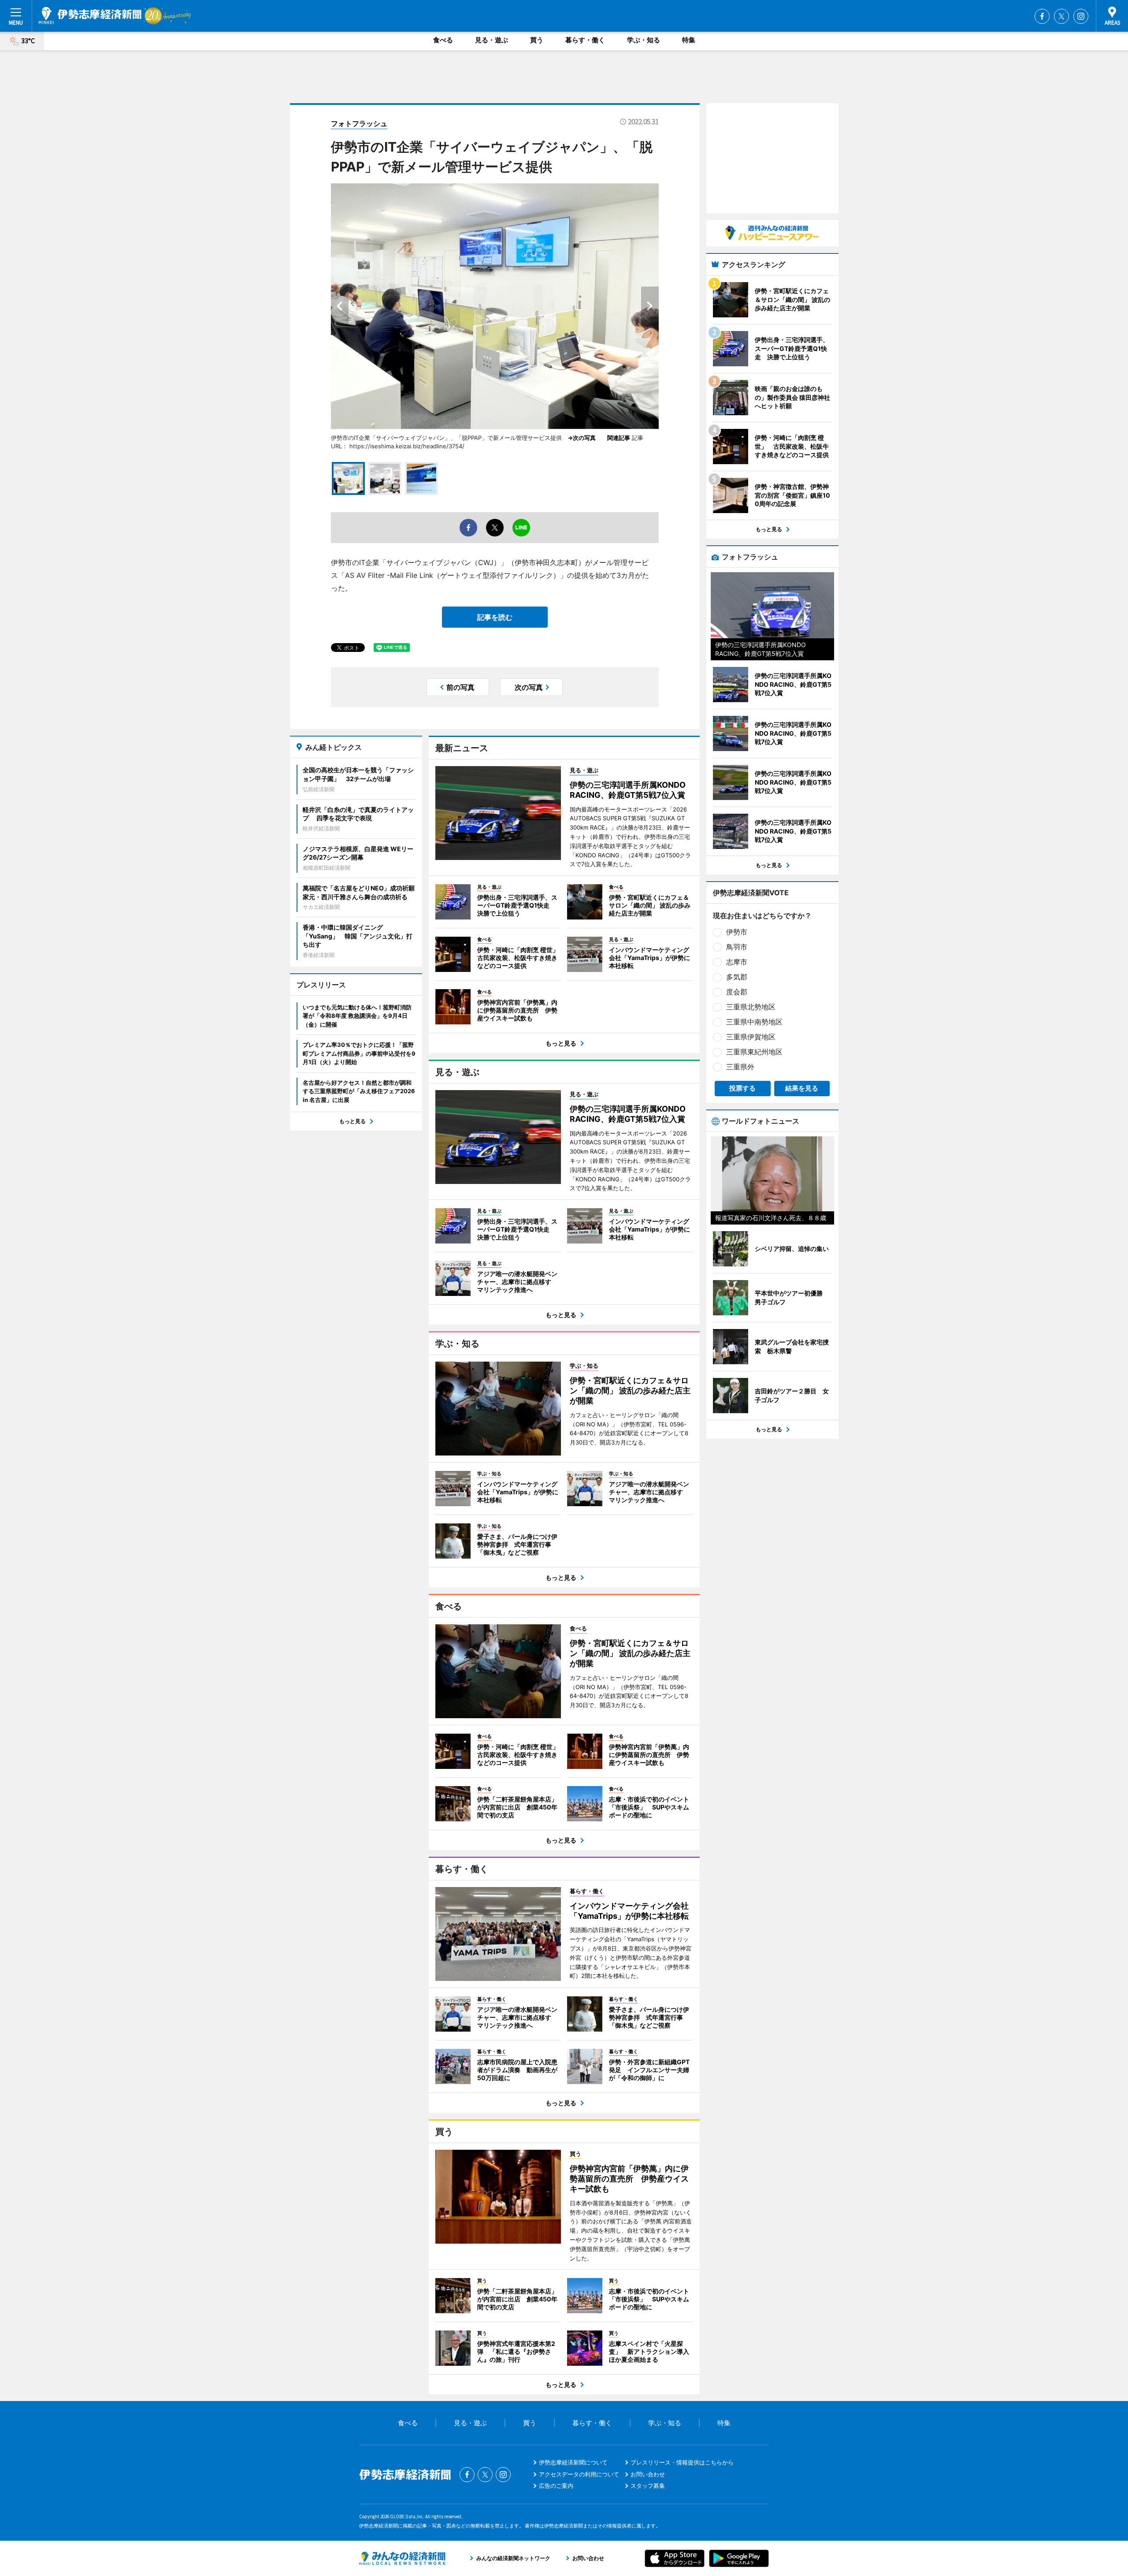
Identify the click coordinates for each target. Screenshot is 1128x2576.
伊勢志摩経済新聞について (573, 2462)
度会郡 (737, 992)
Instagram (1081, 16)
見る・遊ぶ (492, 40)
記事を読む (495, 617)
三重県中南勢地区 (754, 1022)
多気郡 (737, 977)
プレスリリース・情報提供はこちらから (682, 2462)
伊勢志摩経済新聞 (90, 15)
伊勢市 (737, 932)
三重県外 (740, 1067)
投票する (742, 1088)
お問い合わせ (648, 2474)
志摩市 (737, 962)
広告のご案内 (556, 2486)
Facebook (1042, 16)
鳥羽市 (737, 947)
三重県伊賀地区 (751, 1037)
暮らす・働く (585, 40)
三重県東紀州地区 (754, 1052)
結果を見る (802, 1088)
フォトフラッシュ (359, 123)
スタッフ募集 (648, 2486)
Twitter (1061, 16)
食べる (443, 40)
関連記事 (619, 438)
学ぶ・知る (644, 40)
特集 (689, 40)
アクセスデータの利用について (579, 2474)
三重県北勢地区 (751, 1007)
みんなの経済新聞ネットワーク (402, 2558)
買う (537, 40)
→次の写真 (584, 438)
